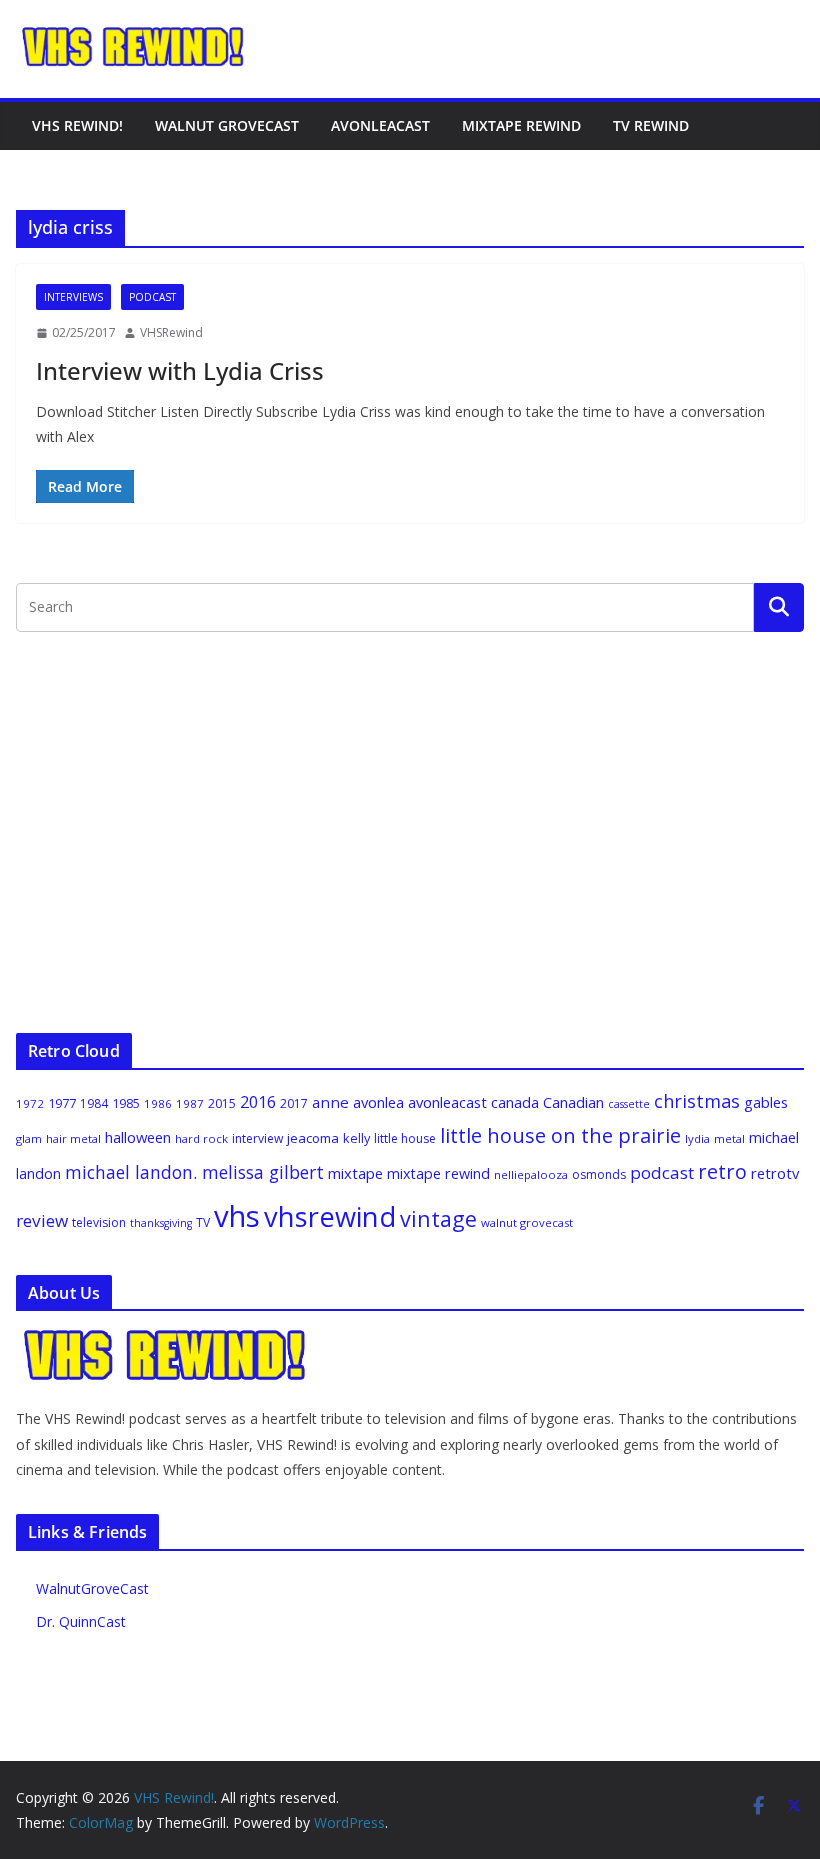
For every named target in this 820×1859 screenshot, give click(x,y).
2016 (258, 1102)
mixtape (355, 1173)
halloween (138, 1137)
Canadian (573, 1102)
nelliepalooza (531, 1174)
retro (722, 1171)
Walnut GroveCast (227, 125)
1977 (62, 1103)
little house (405, 1138)
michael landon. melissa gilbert (194, 1172)
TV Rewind (651, 125)
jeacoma (313, 1138)
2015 (222, 1103)
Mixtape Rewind (521, 125)
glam (29, 1138)
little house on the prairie (560, 1135)
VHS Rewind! (77, 125)
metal (729, 1138)
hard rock (201, 1138)
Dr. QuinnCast (81, 1621)
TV (203, 1222)
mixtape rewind (438, 1173)
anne (330, 1102)
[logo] (166, 1338)
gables (766, 1102)
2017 (294, 1103)
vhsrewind (330, 1216)
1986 (158, 1103)
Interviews (73, 297)
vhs (237, 1216)
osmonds (599, 1174)
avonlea (378, 1102)
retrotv (775, 1173)
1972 (30, 1103)
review (42, 1220)
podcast (662, 1172)
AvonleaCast (380, 125)
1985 (126, 1103)
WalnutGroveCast (92, 1588)
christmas (697, 1101)
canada (515, 1102)
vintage (438, 1218)
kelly (356, 1138)
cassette (629, 1104)
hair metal (73, 1138)
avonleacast (447, 1102)
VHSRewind (171, 332)
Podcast (152, 297)
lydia (697, 1138)
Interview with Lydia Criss (180, 370)
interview (257, 1138)
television (99, 1222)
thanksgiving (161, 1223)
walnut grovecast (527, 1222)
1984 (94, 1103)
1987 (190, 1103)
